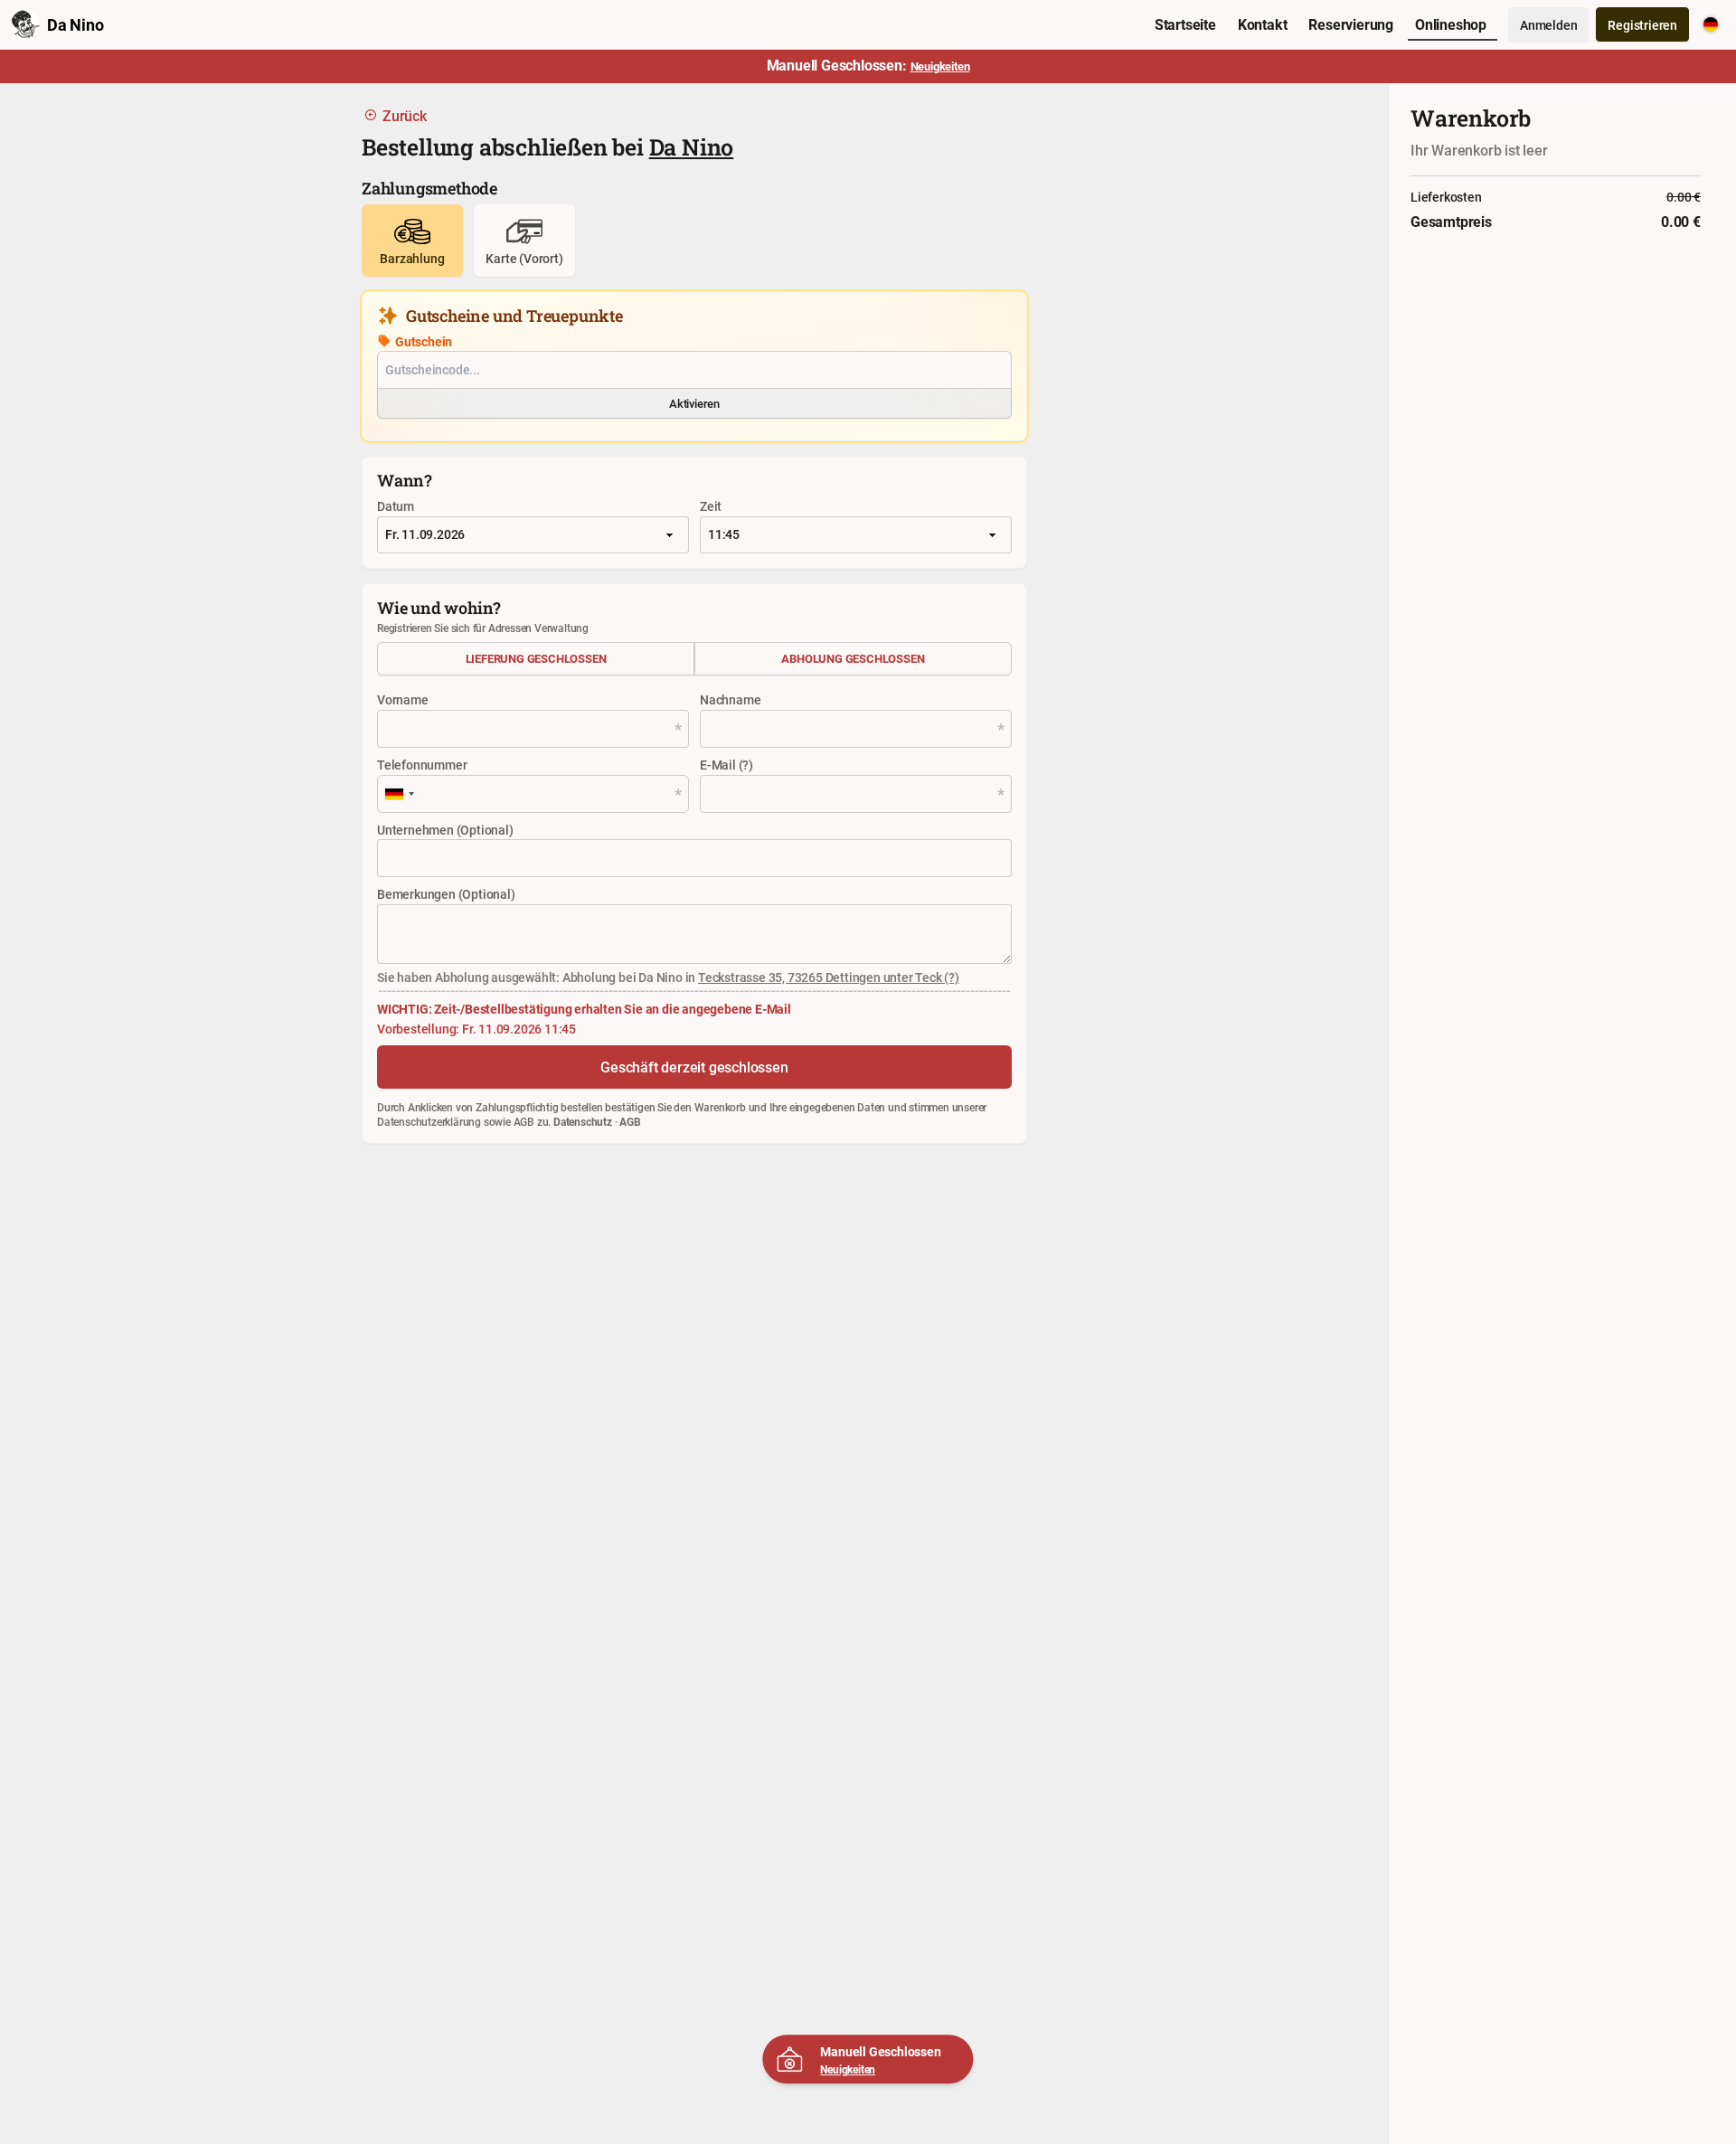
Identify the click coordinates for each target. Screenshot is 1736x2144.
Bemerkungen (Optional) (446, 894)
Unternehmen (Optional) (445, 830)
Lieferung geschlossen (536, 658)
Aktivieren (694, 403)
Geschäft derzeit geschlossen (694, 1067)
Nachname (730, 699)
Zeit (711, 506)
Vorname (403, 699)
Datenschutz (583, 1121)
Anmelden (1548, 25)
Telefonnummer (422, 765)
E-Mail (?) (726, 765)
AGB (630, 1121)
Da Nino (692, 147)
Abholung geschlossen (853, 658)
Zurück (405, 116)
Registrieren (1642, 25)
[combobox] (399, 794)
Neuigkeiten (848, 2069)
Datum (396, 506)
